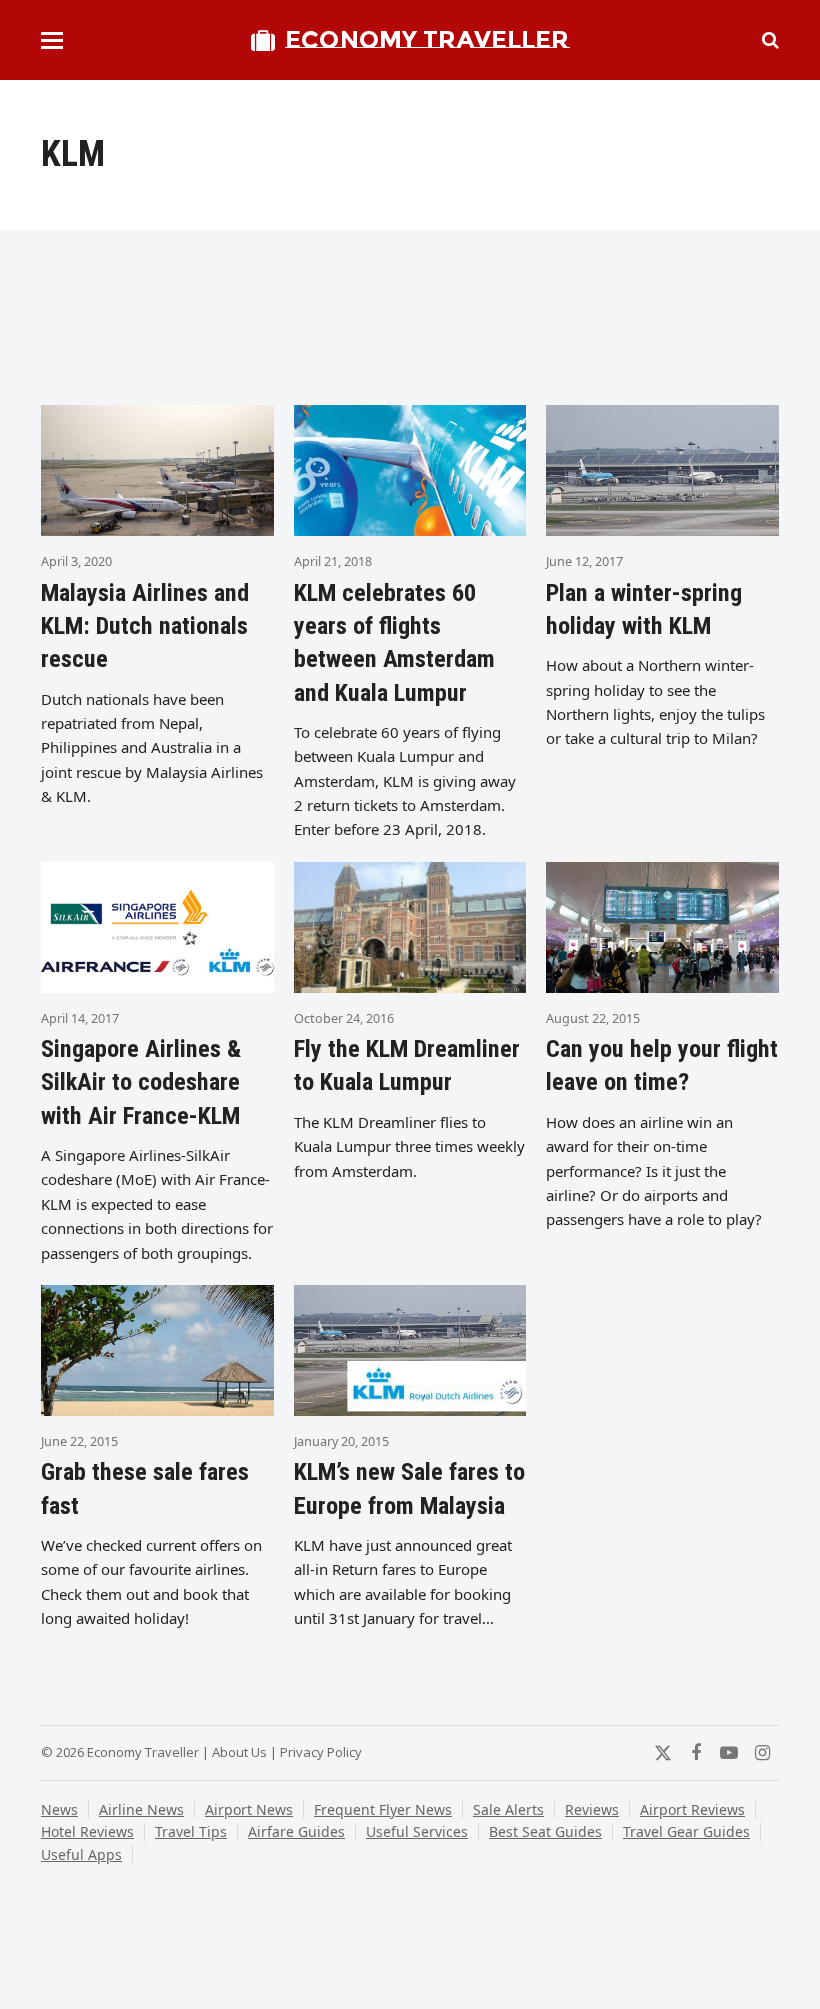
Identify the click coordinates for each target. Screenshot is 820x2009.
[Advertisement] (410, 325)
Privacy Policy (321, 1752)
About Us (239, 1752)
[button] (52, 40)
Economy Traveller (427, 39)
